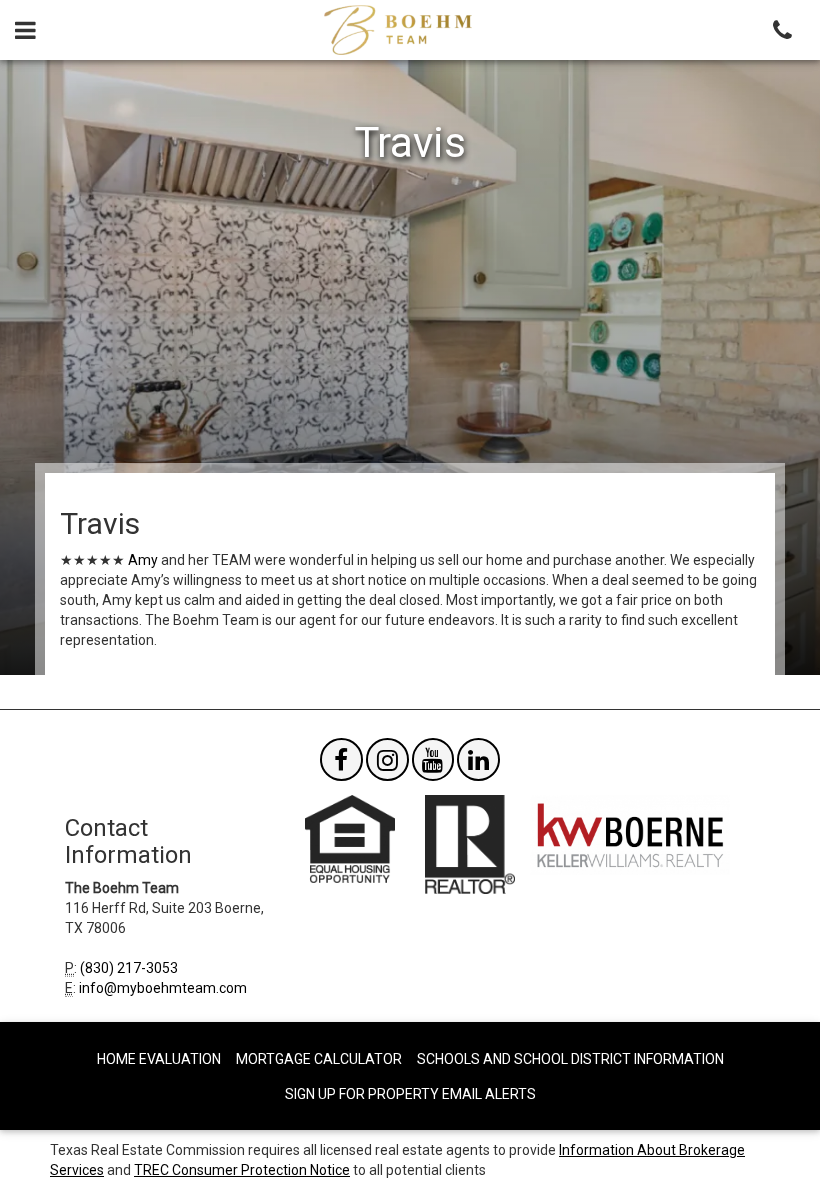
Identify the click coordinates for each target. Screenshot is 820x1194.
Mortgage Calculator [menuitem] (319, 1059)
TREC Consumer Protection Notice (242, 1170)
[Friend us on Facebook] (341, 764)
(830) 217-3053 (129, 968)
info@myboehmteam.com (163, 988)
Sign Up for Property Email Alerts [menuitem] (410, 1094)
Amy (143, 560)
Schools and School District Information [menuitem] (570, 1059)
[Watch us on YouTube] (433, 764)
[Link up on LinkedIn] (478, 764)
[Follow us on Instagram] (387, 764)
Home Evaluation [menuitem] (159, 1059)
